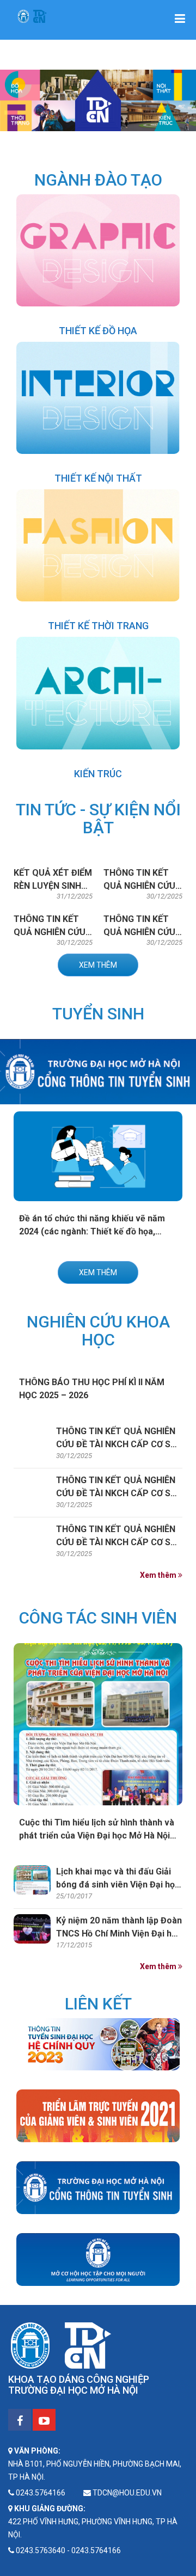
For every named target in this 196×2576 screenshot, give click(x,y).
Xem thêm (98, 965)
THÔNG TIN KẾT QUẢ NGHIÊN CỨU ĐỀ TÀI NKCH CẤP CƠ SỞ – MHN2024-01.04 (116, 1444)
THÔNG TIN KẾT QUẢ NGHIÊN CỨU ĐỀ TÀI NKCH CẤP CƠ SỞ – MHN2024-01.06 (116, 1542)
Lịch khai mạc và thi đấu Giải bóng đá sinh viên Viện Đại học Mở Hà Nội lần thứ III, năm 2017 (118, 1885)
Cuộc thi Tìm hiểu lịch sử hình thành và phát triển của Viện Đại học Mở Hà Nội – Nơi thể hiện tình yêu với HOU (97, 1836)
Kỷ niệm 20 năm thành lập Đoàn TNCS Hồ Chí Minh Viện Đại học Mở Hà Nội (119, 1933)
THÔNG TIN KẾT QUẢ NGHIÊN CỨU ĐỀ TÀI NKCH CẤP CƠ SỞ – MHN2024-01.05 (116, 1493)
